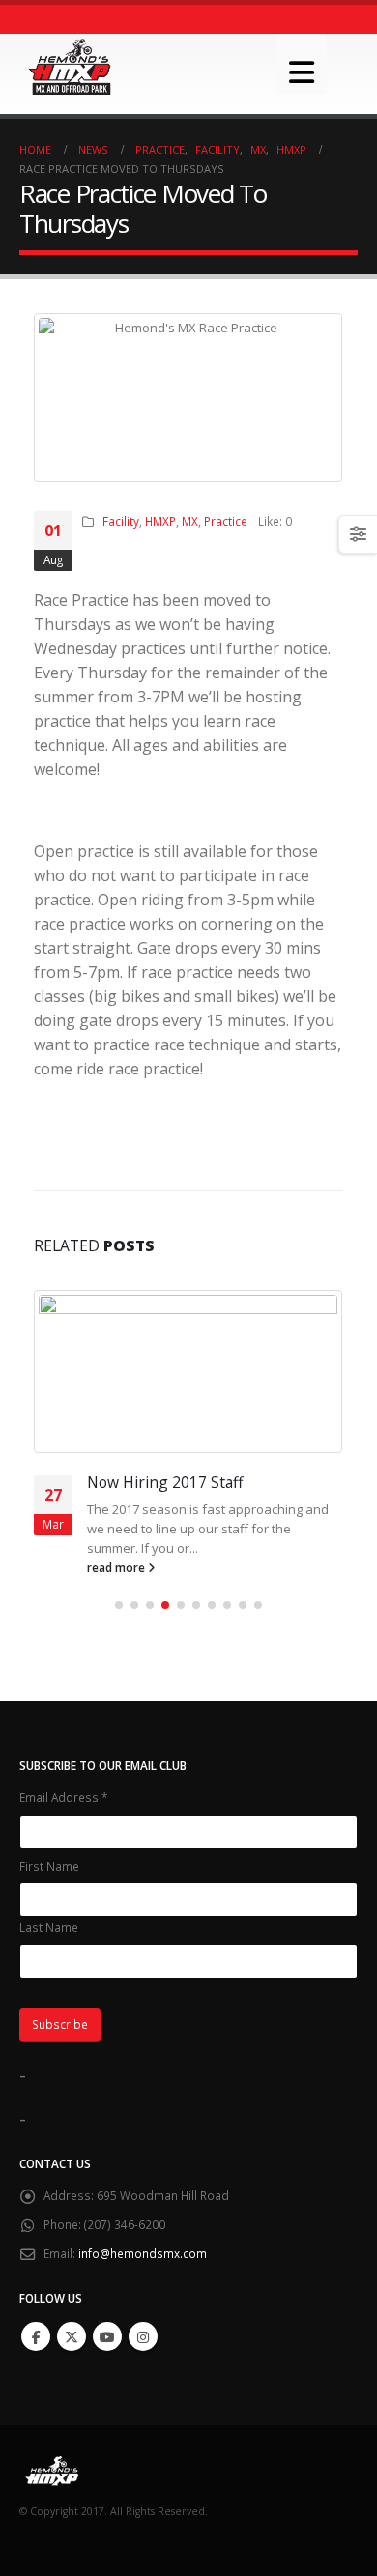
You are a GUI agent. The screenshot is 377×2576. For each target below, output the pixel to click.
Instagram (143, 2336)
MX (190, 521)
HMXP (160, 521)
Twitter (72, 2336)
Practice (226, 521)
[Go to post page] (197, 1372)
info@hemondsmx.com (143, 2253)
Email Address (63, 1797)
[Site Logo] (70, 67)
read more (126, 1567)
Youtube (107, 2336)
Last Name (49, 1927)
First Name (49, 1866)
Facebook (36, 2336)
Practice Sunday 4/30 (169, 1482)
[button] (302, 64)
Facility (121, 521)
